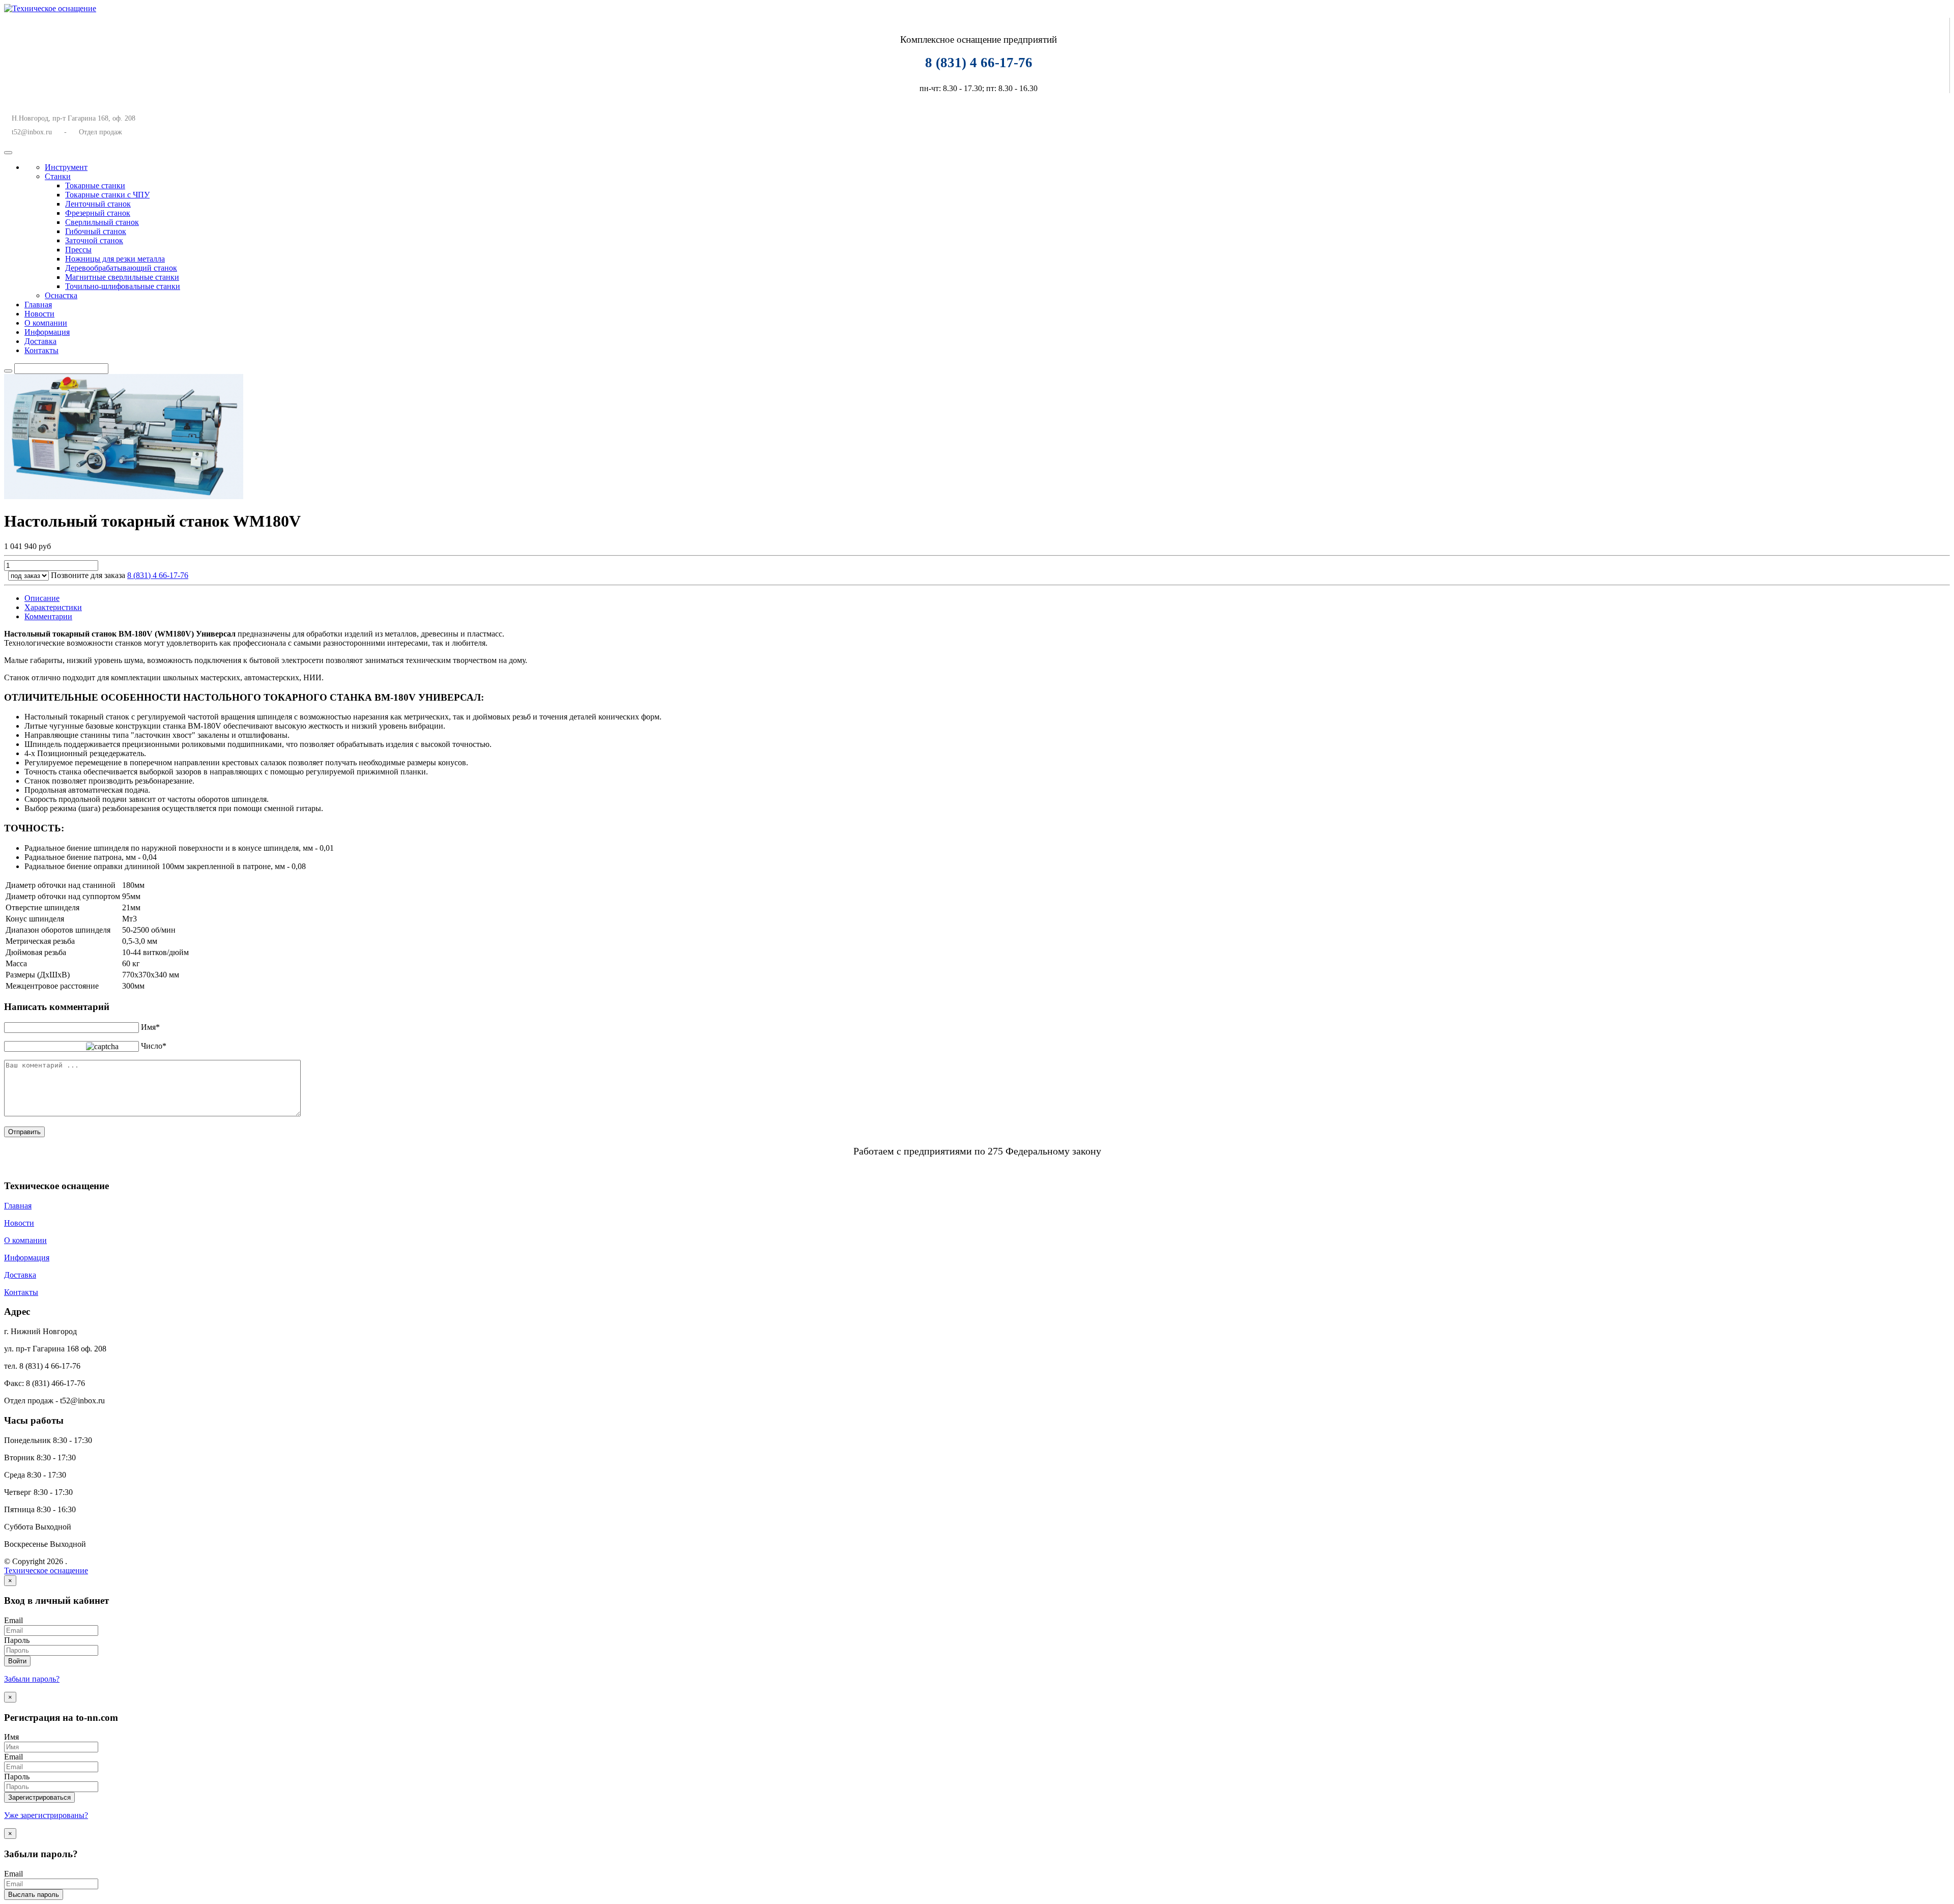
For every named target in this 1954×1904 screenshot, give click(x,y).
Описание (42, 598)
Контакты (41, 350)
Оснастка (61, 295)
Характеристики (53, 607)
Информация (47, 332)
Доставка (40, 341)
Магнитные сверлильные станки (122, 277)
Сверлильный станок (102, 222)
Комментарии (48, 616)
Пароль (17, 1640)
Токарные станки (95, 185)
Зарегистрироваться (39, 1797)
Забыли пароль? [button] (32, 1679)
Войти (17, 1661)
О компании (46, 323)
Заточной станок (94, 240)
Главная (38, 305)
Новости (39, 314)
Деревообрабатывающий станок (121, 268)
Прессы (78, 250)
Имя (150, 1027)
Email (13, 1620)
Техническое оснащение (46, 1570)
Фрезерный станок (98, 213)
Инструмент (66, 167)
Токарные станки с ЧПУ (107, 195)
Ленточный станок (98, 204)
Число (154, 1046)
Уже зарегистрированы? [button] (46, 1815)
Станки (58, 176)
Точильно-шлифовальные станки (123, 286)
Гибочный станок (96, 231)
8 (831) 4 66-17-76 (158, 575)
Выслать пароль (34, 1895)
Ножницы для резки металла (115, 259)
